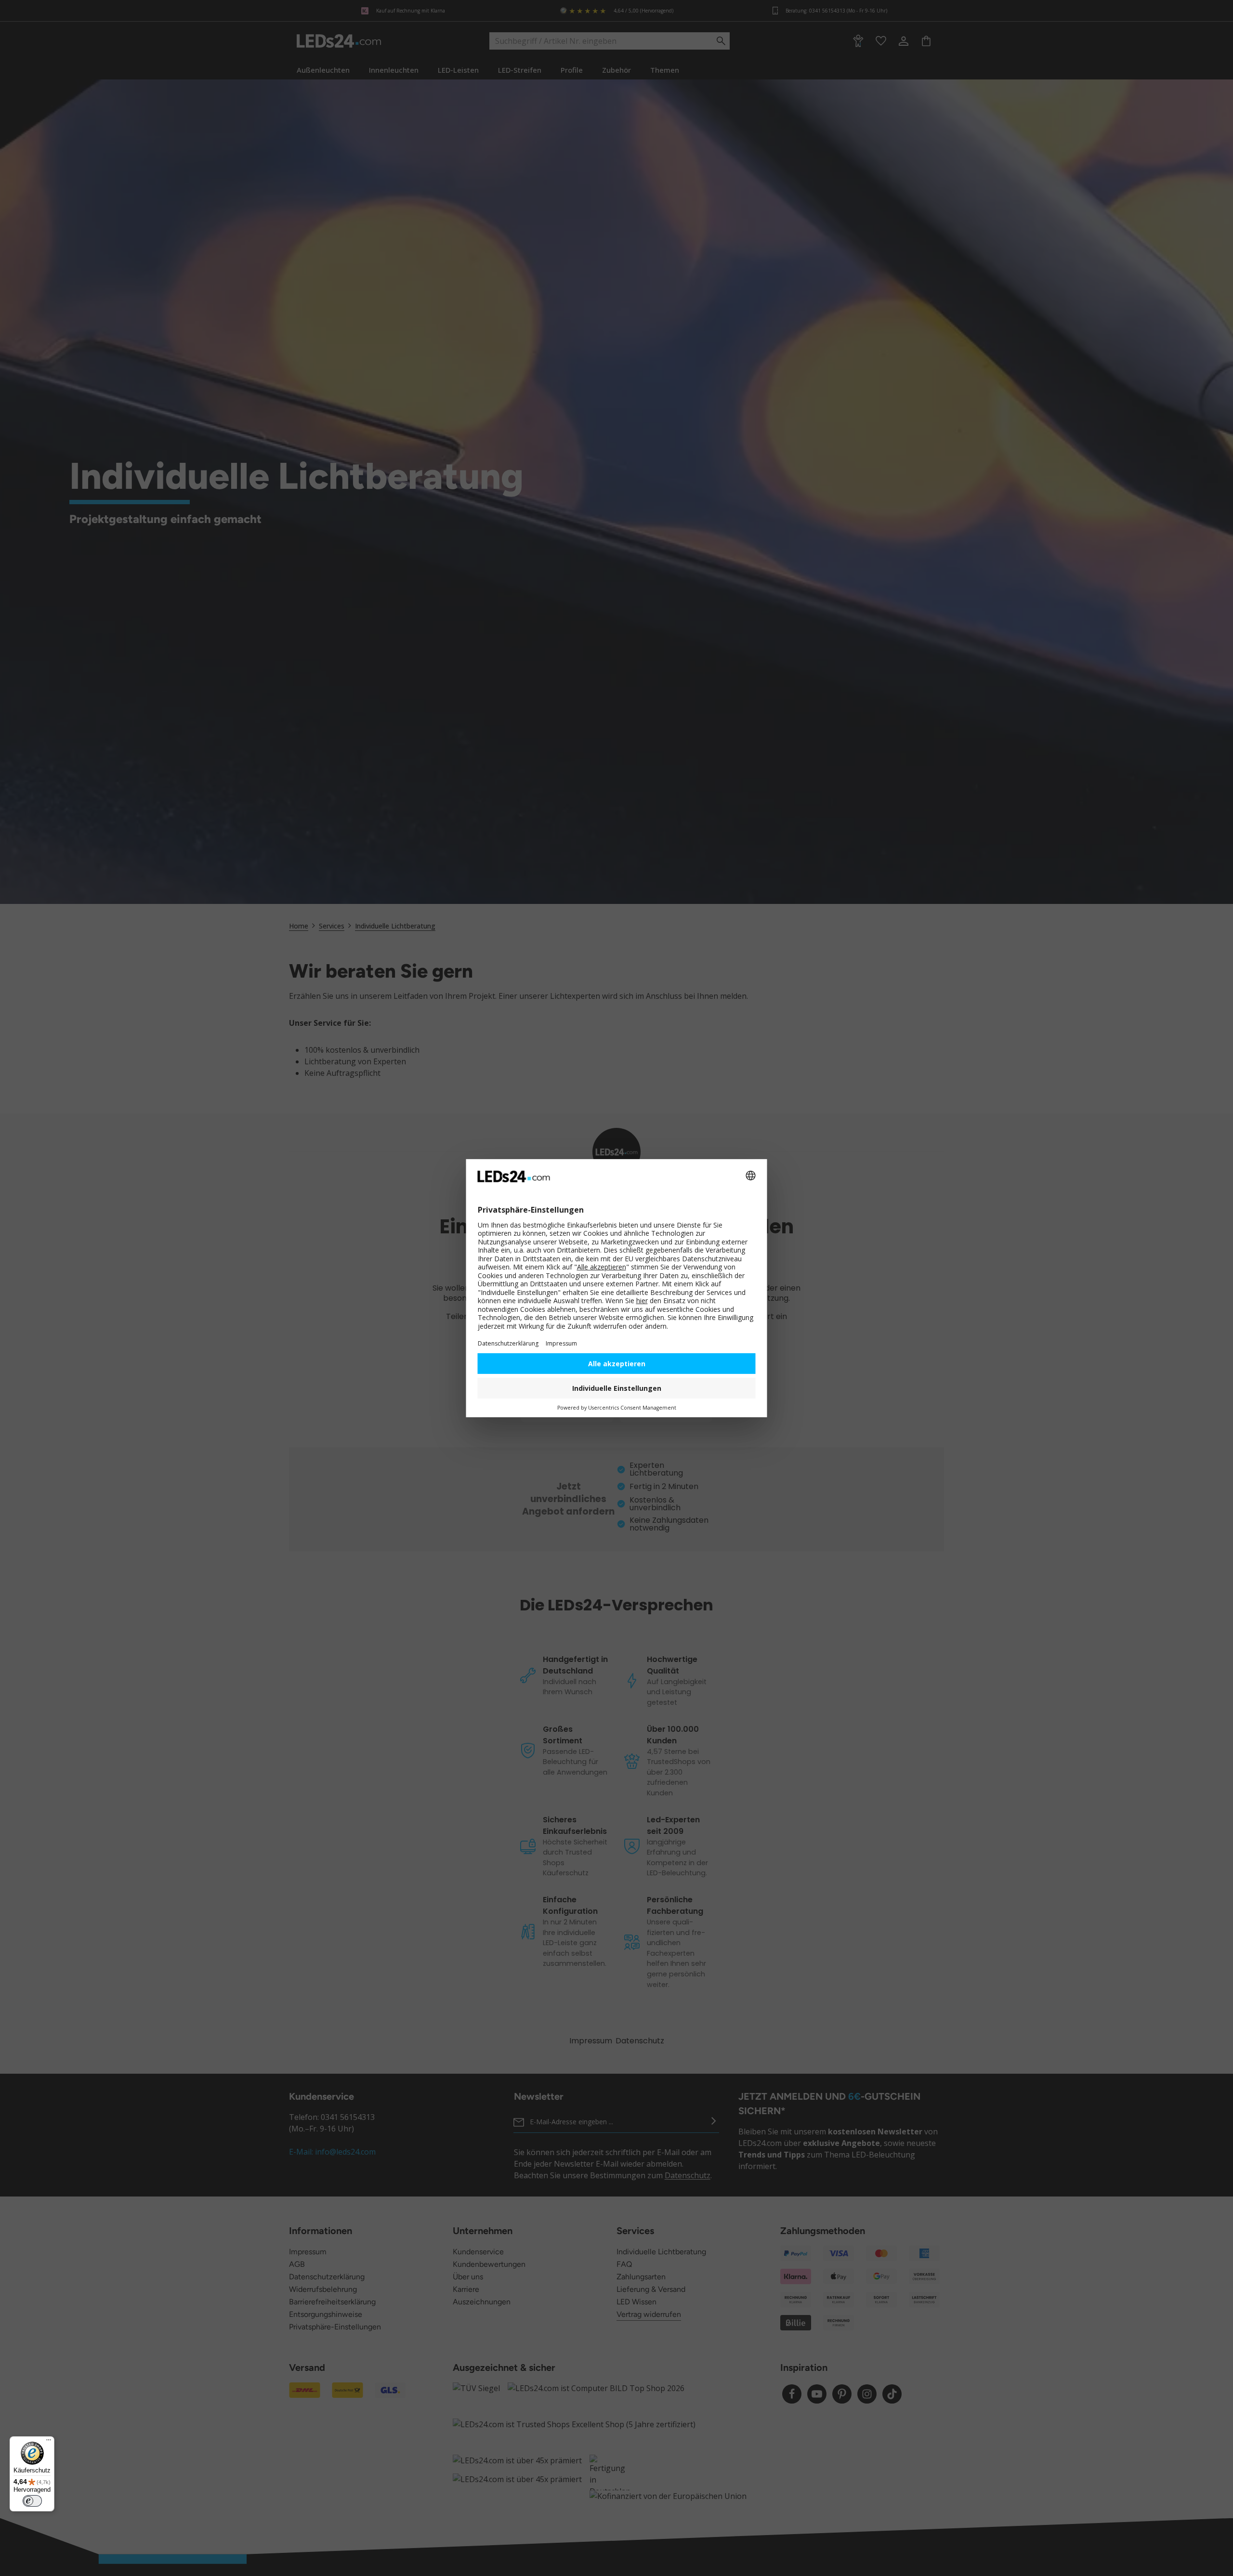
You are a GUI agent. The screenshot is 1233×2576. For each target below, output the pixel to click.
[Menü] (49, 2442)
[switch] (32, 2501)
